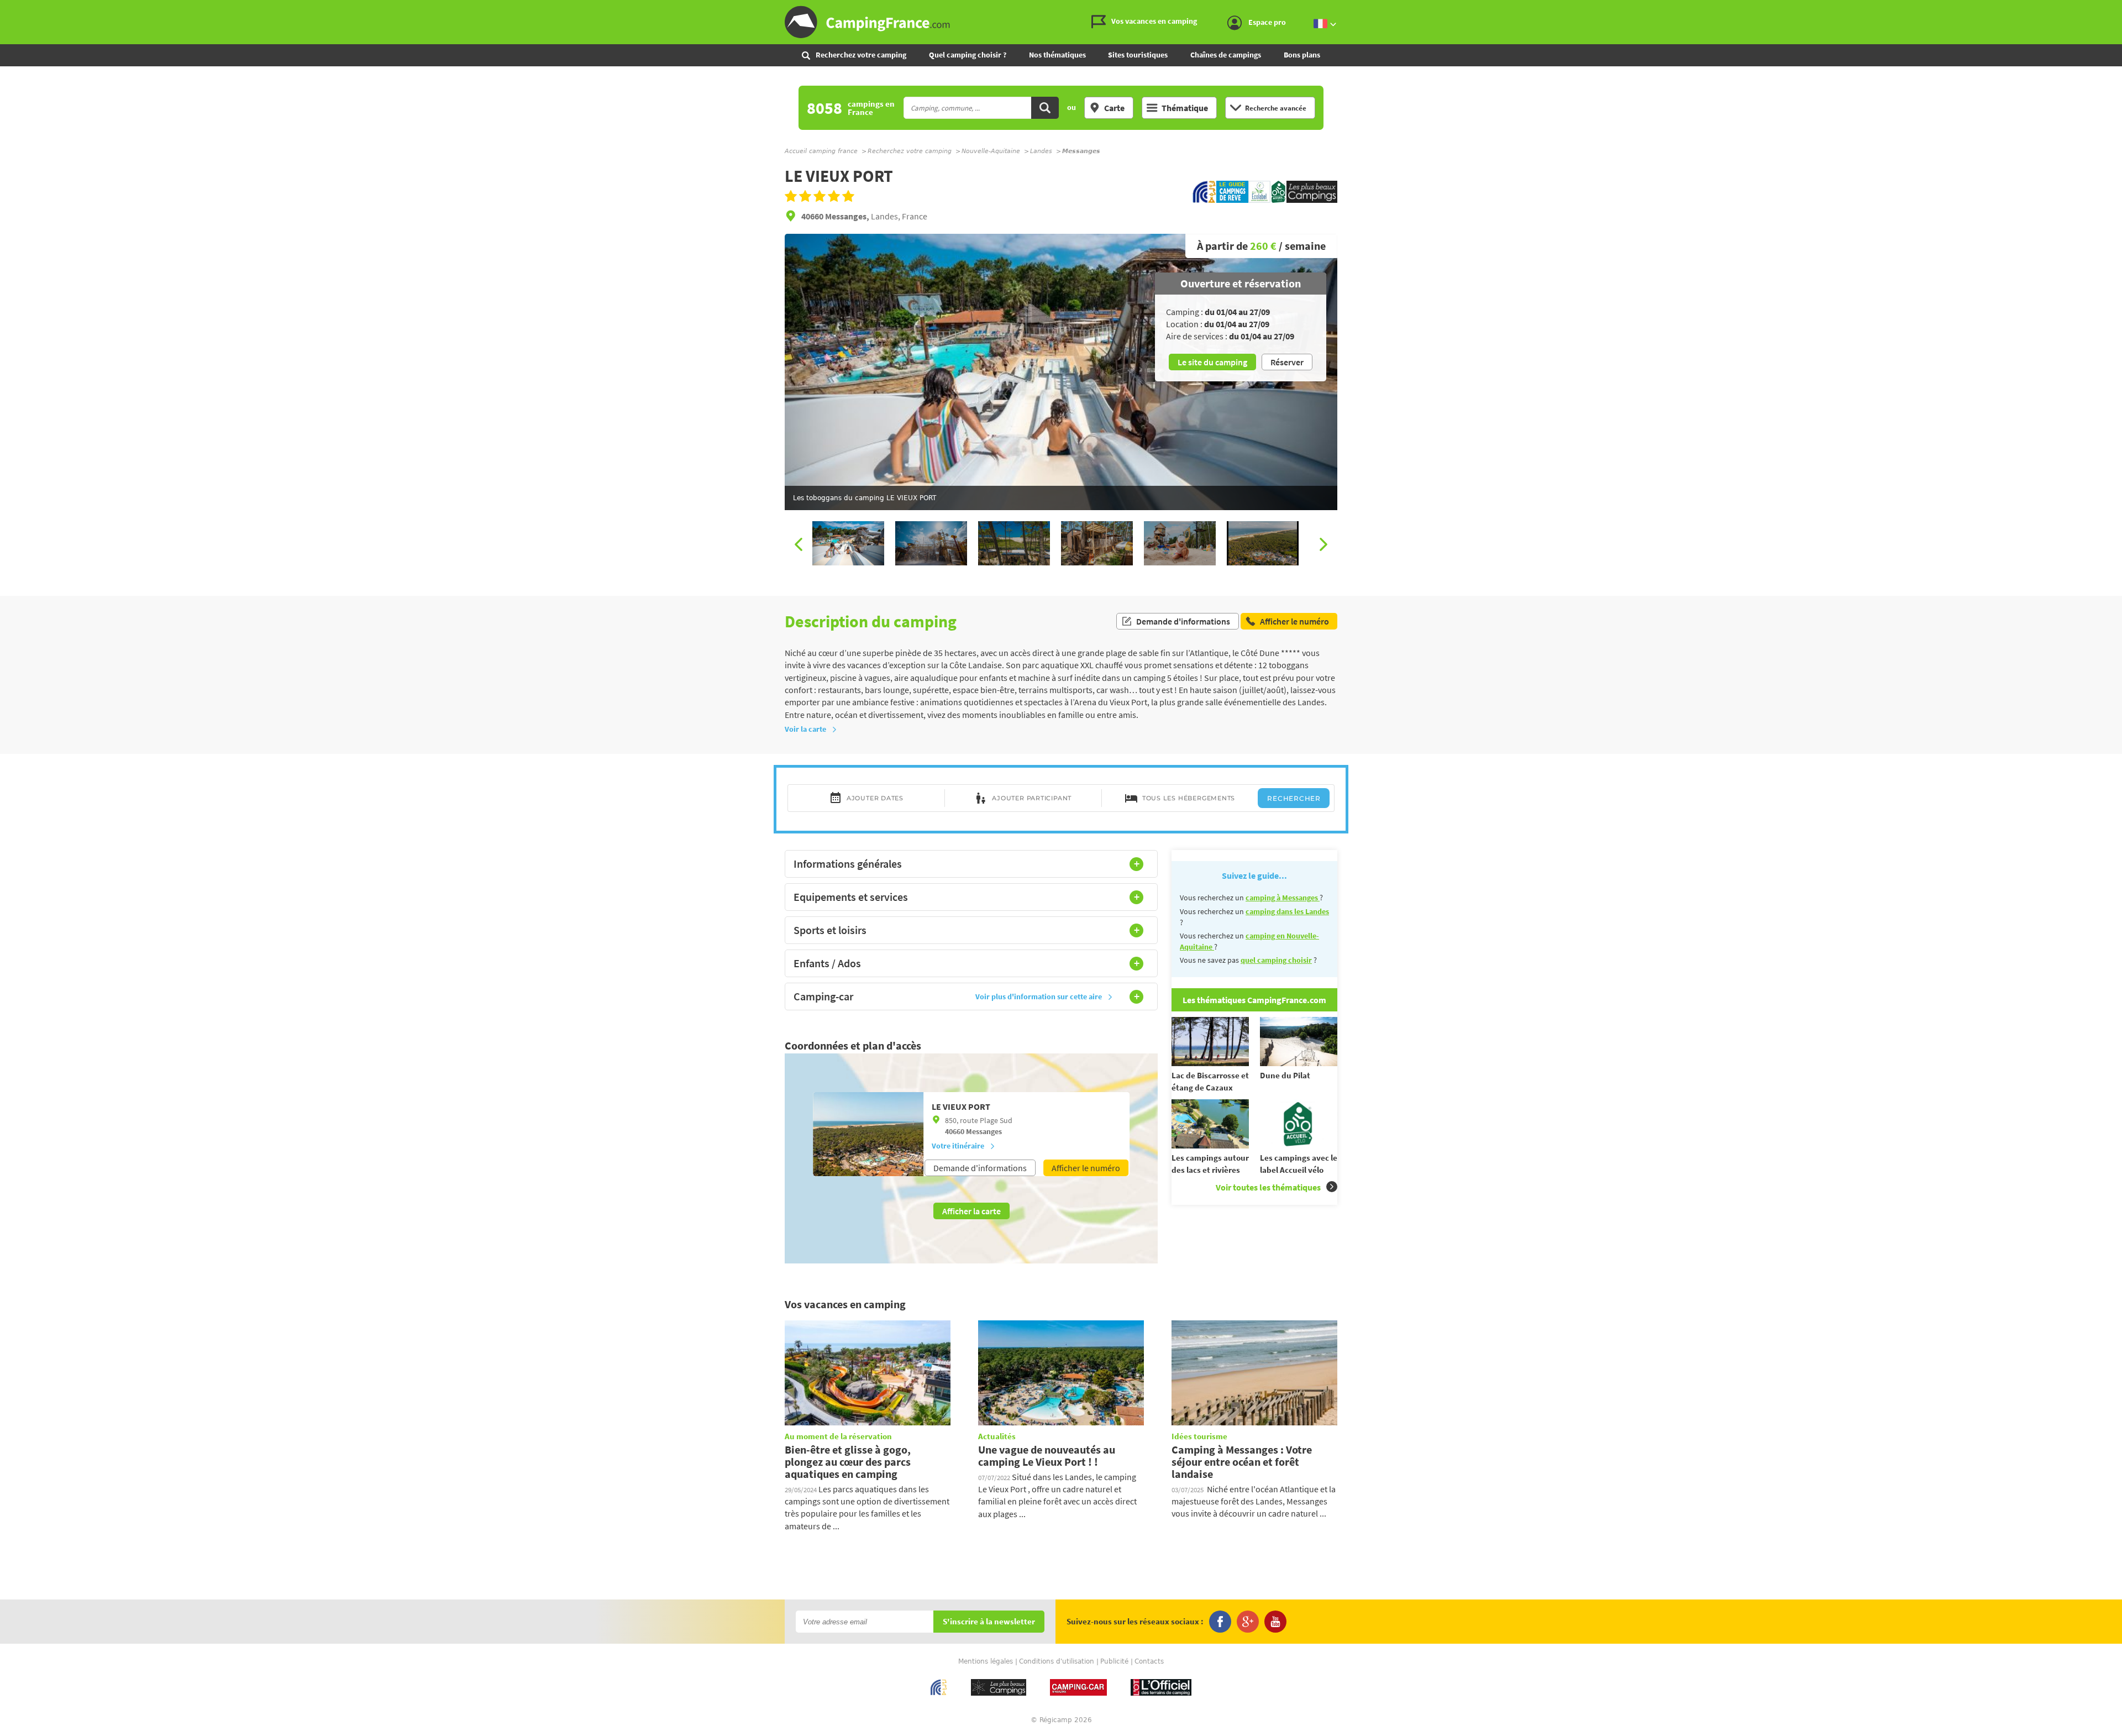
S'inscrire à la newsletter (989, 1622)
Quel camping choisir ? (968, 55)
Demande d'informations (1183, 621)
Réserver (1287, 362)
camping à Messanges (1283, 898)
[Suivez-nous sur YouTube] (1275, 1622)
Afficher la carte (971, 1211)
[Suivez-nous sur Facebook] (1220, 1622)
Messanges (984, 1131)
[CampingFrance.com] (1061, 22)
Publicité (1114, 1661)
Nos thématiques (1057, 55)
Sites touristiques (1138, 55)
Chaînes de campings (1226, 55)
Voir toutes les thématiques (1268, 1187)
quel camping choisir (1276, 960)
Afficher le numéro (1086, 1168)
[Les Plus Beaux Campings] (1312, 200)
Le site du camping (1212, 362)
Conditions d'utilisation (1057, 1661)
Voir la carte (805, 729)
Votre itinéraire (958, 1146)
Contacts (1149, 1661)
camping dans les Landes (1287, 911)
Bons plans (1302, 55)
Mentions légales (986, 1661)
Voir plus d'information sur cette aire (1039, 997)
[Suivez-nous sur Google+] (1248, 1622)
